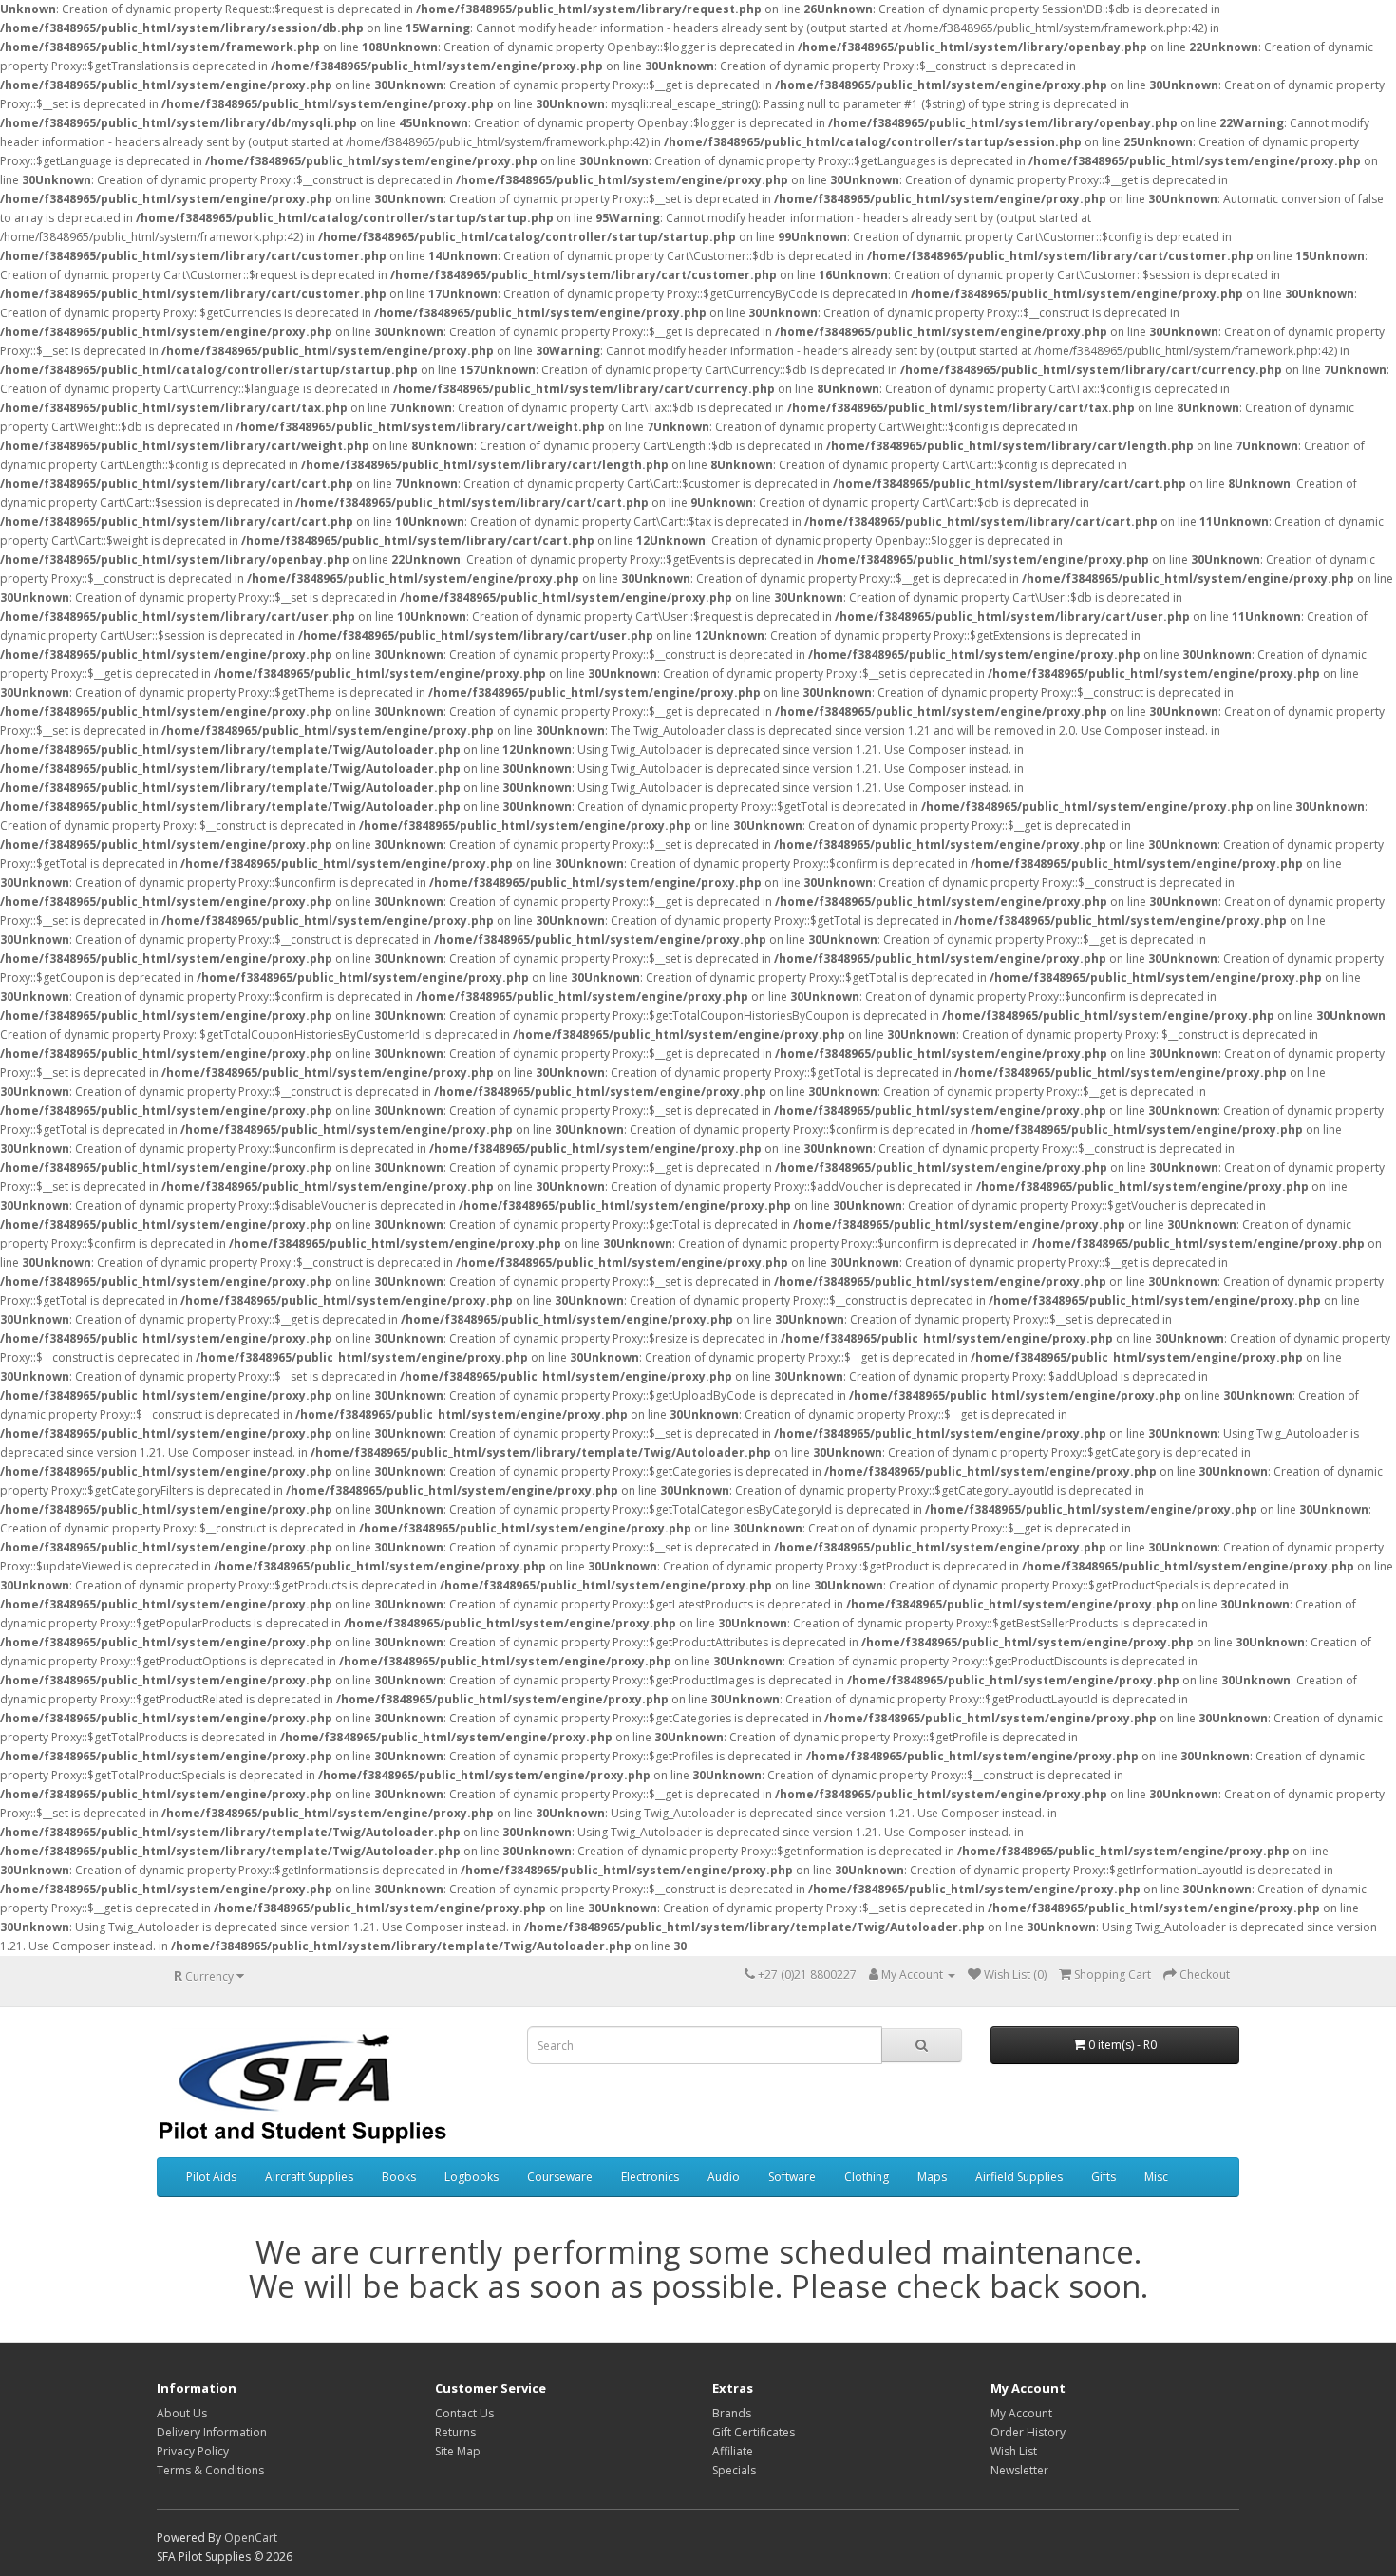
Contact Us (464, 2413)
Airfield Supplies (1019, 2177)
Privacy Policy (193, 2451)
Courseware (560, 2177)
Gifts (1104, 2177)
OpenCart (251, 2538)
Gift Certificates (754, 2432)
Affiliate (733, 2451)
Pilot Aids (211, 2177)
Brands (732, 2413)
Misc (1156, 2177)
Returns (455, 2432)
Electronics (650, 2177)
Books (399, 2177)
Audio (724, 2177)
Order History (1028, 2432)
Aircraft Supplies (309, 2177)
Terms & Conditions (210, 2470)
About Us (182, 2413)
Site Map (458, 2451)
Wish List (1014, 2451)
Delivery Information (212, 2432)
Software (792, 2177)
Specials (734, 2470)
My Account (1021, 2413)
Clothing (867, 2177)
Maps (932, 2177)
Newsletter (1019, 2470)
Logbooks (472, 2177)
